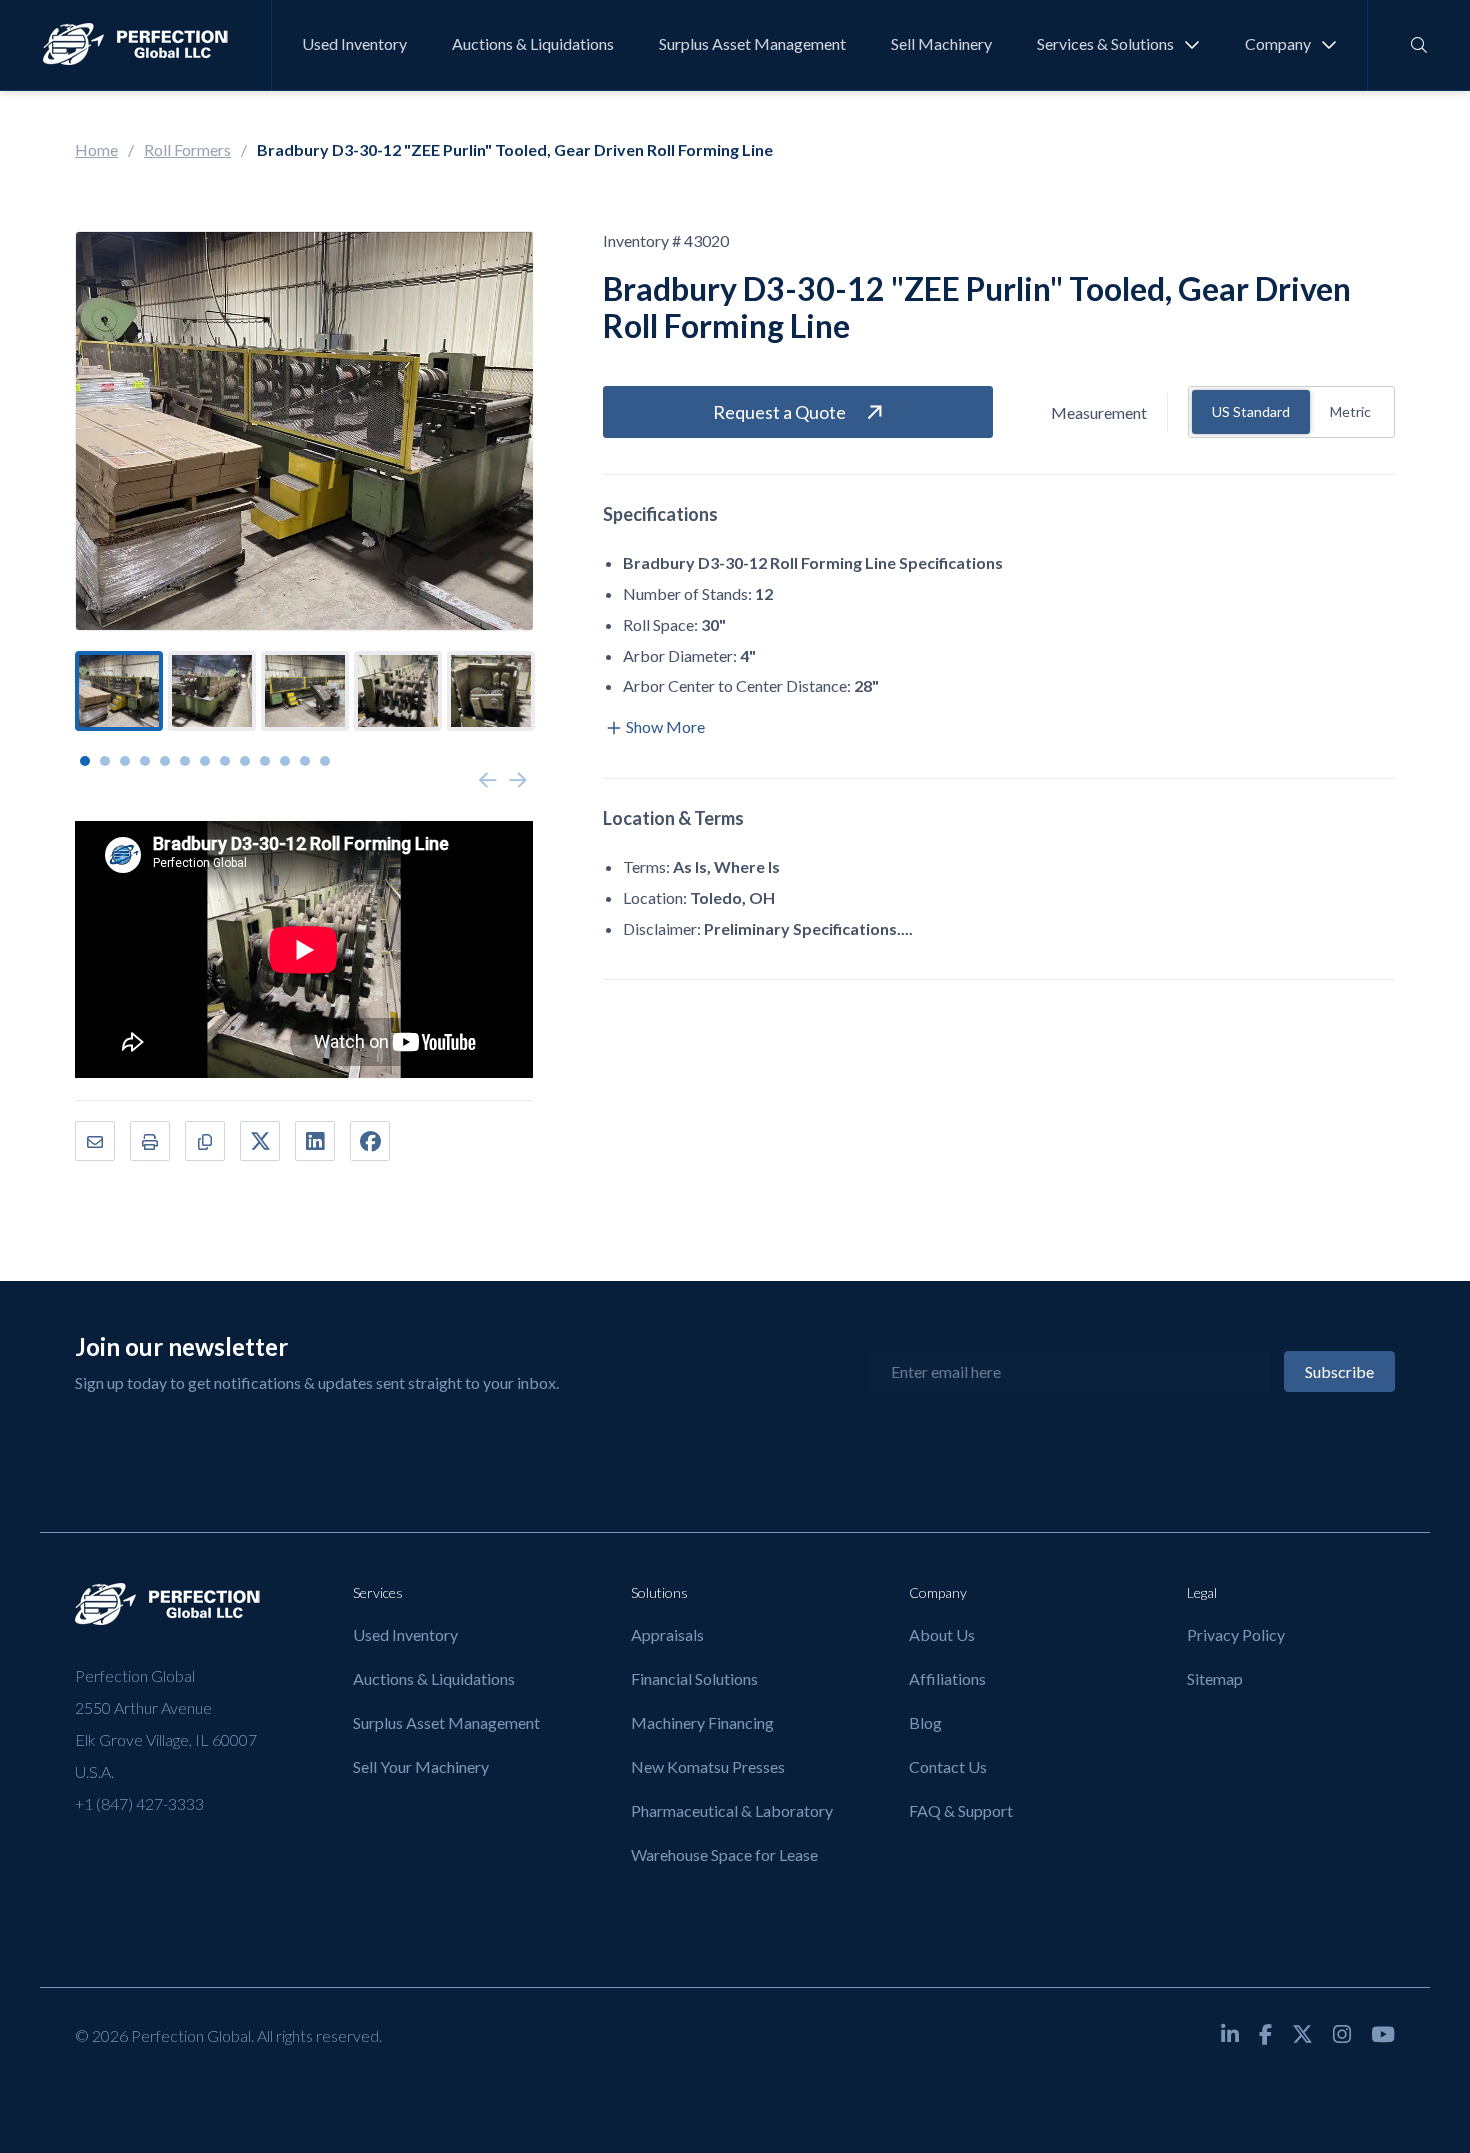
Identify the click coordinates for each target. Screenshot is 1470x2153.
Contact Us (948, 1766)
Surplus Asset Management (752, 43)
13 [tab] (325, 761)
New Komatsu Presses (708, 1766)
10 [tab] (265, 761)
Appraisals (667, 1634)
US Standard (1251, 411)
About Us (942, 1634)
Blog (925, 1722)
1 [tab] (85, 761)
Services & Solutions (1105, 43)
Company (1278, 43)
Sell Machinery (941, 43)
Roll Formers (187, 149)
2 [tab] (105, 761)
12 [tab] (305, 761)
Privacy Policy (1236, 1634)
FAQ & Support (961, 1810)
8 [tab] (225, 761)
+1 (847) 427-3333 (139, 1803)
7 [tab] (205, 761)
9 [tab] (245, 761)
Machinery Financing (702, 1722)
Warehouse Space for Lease (724, 1854)
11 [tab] (285, 761)
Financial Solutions (694, 1678)
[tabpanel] (119, 691)
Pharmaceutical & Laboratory (732, 1810)
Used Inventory (354, 43)
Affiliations (947, 1678)
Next (518, 781)
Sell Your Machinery (421, 1766)
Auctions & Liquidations (533, 43)
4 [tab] (145, 761)
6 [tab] (185, 761)
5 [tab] (165, 761)
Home (96, 149)
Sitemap (1215, 1678)
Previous (488, 781)
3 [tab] (125, 761)
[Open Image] (304, 431)
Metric (1350, 411)
